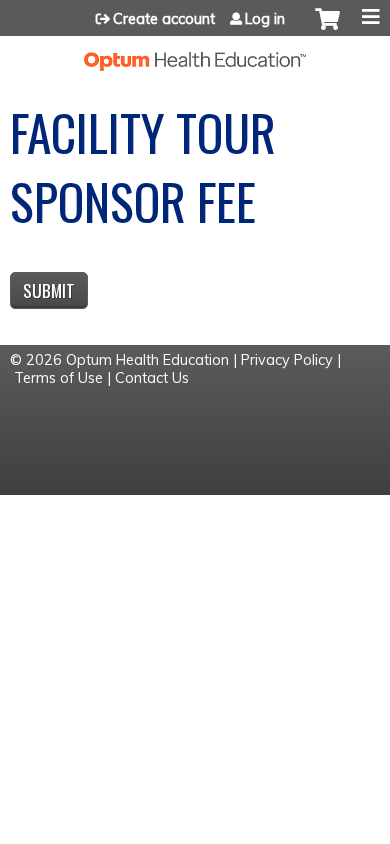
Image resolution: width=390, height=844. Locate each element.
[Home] (195, 53)
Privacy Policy (287, 360)
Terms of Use (58, 378)
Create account (164, 19)
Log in (265, 19)
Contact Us (152, 378)
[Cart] (327, 29)
